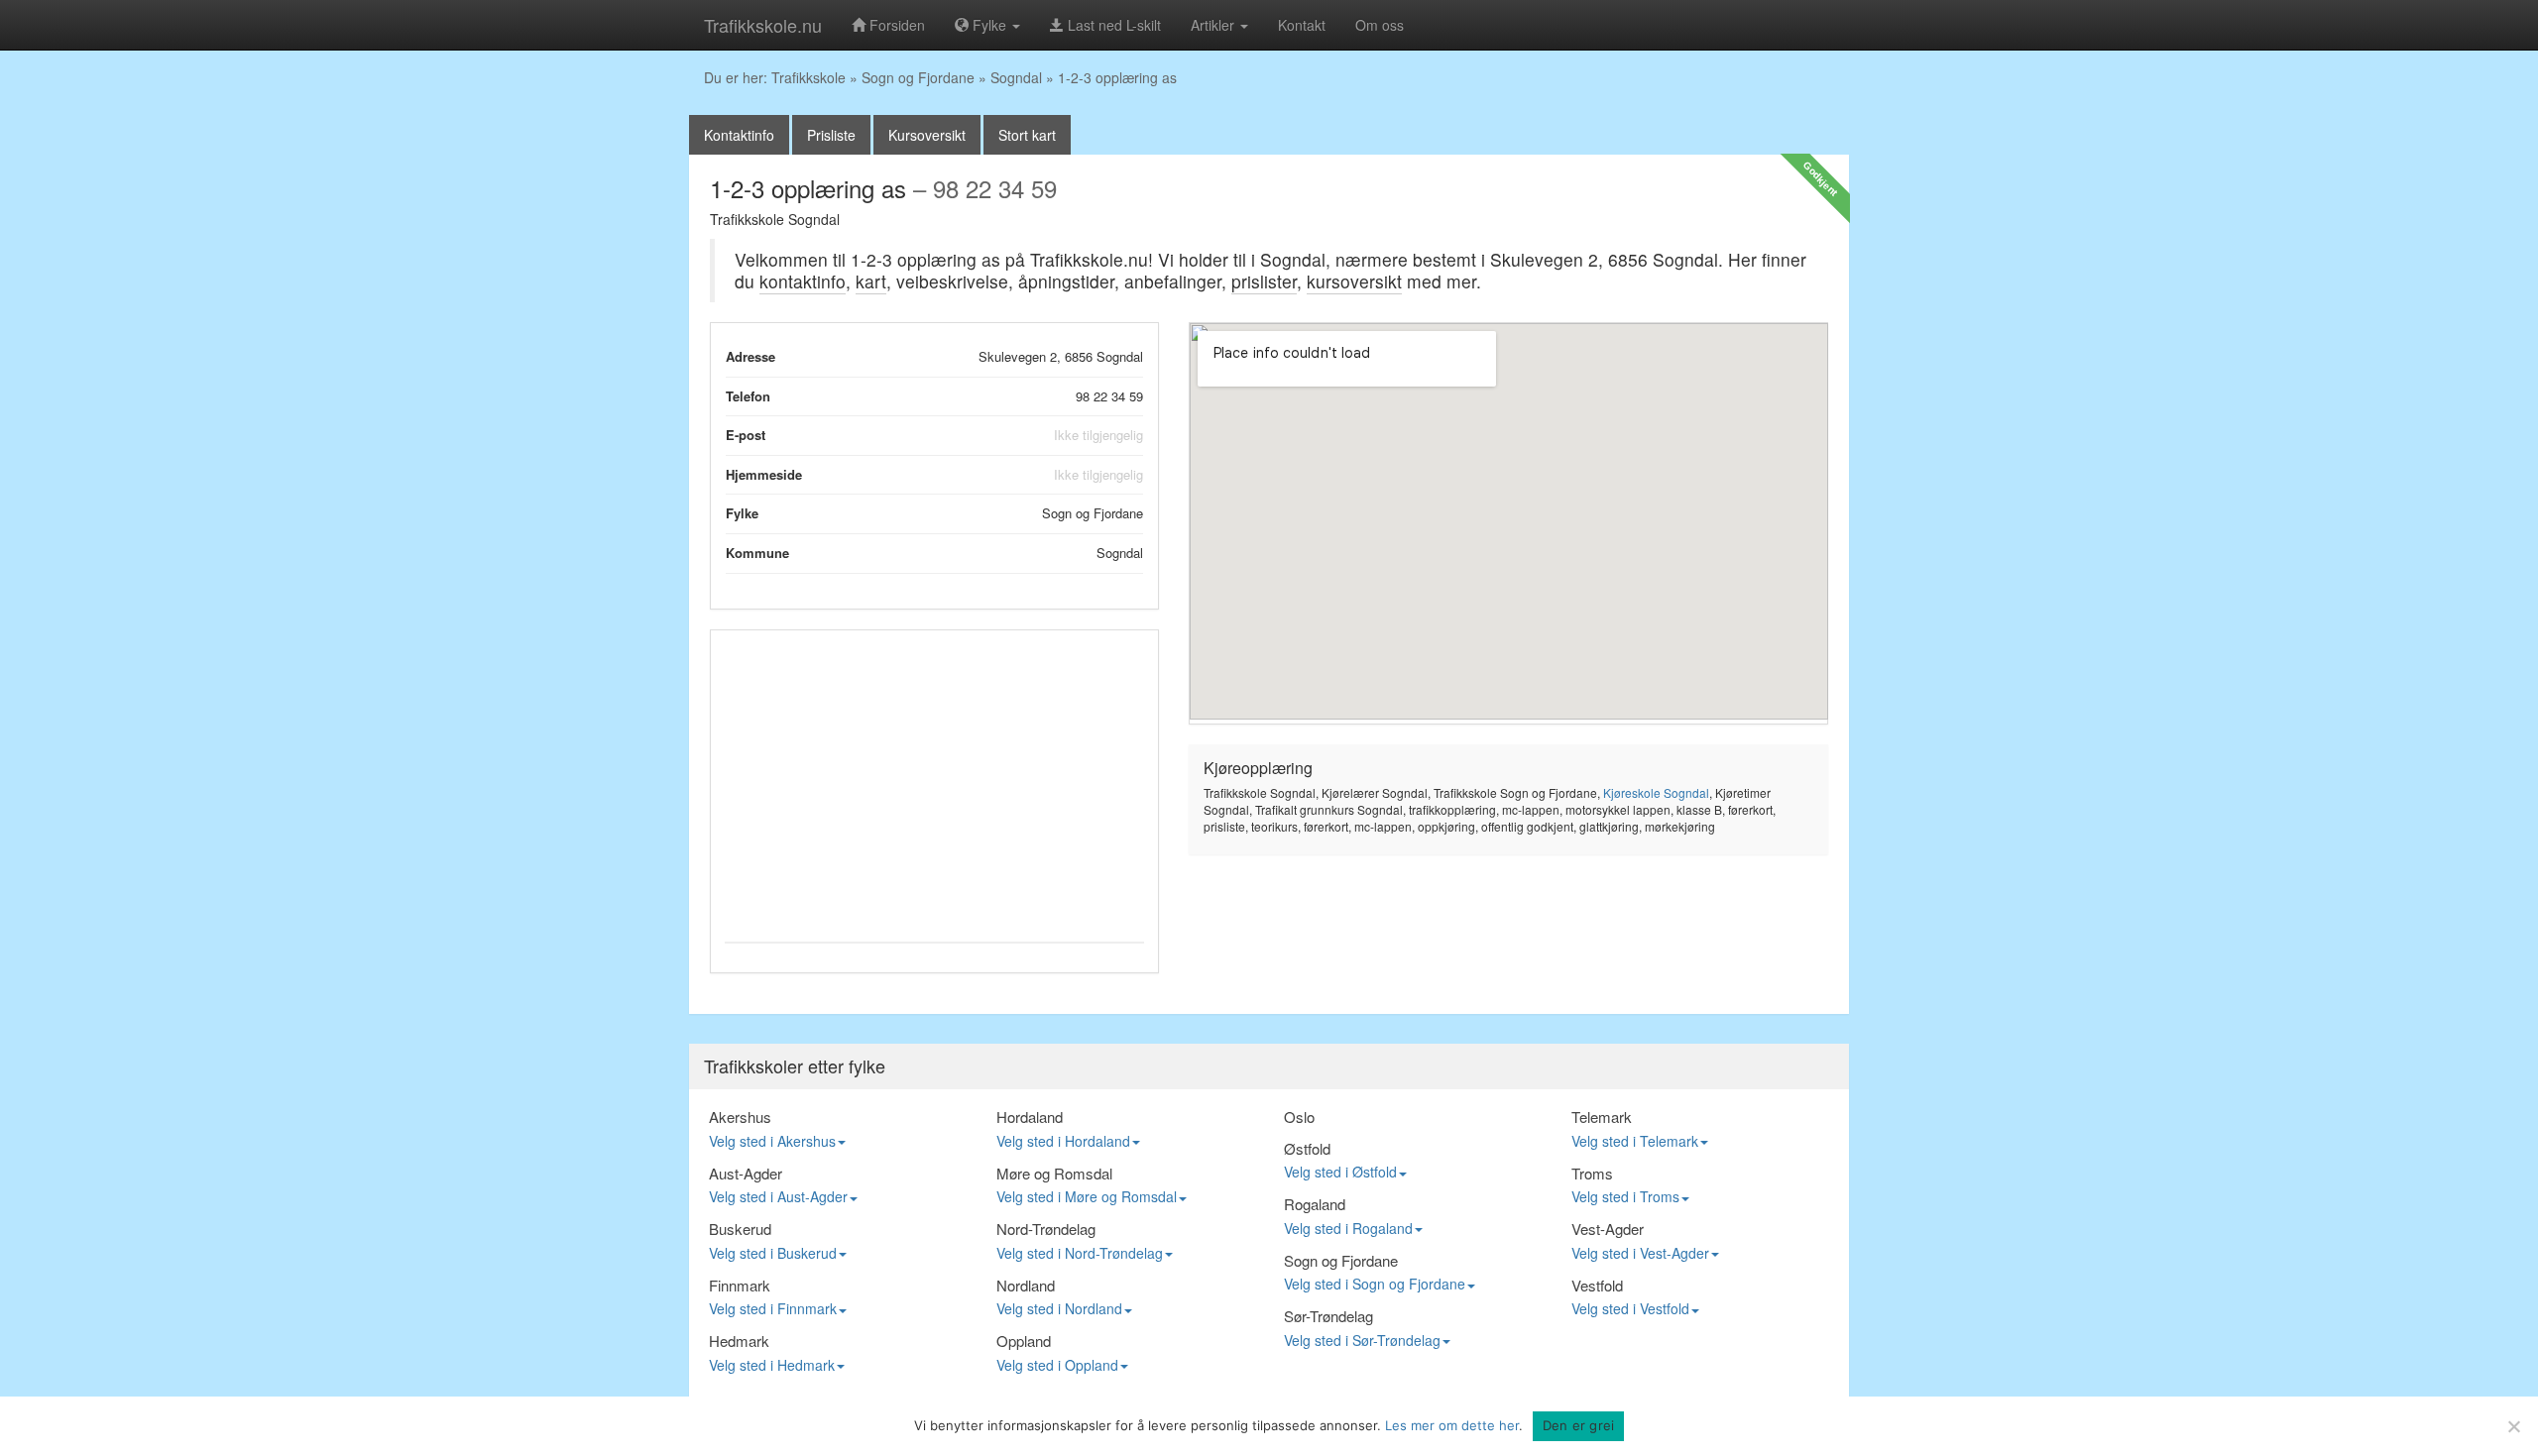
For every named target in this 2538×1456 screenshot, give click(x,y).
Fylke (989, 25)
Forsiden (895, 25)
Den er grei (1579, 1425)
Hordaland (1030, 1117)
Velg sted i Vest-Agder (1640, 1253)
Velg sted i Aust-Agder (778, 1196)
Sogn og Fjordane (918, 77)
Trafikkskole (808, 77)
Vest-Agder (1608, 1229)
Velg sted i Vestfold (1630, 1308)
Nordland (1026, 1285)
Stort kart (1027, 135)
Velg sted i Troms (1625, 1196)
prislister (1264, 281)
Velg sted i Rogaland (1348, 1228)
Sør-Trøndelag (1328, 1316)
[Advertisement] (934, 783)
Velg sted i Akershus (772, 1141)
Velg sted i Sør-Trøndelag (1362, 1340)
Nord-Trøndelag (1046, 1229)
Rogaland (1315, 1204)
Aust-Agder (746, 1173)
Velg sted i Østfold (1340, 1172)
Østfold (1307, 1148)
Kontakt (1302, 25)
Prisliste (831, 135)
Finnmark (740, 1285)
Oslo (1299, 1117)
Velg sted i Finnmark (773, 1308)
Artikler (1214, 25)
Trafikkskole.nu (763, 25)
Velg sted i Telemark (1635, 1141)
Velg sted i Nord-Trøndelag (1080, 1253)
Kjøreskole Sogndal (1656, 792)
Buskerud (740, 1229)
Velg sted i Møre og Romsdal (1087, 1196)
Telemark (1602, 1117)
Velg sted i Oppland (1057, 1365)
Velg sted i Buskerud (773, 1253)
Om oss (1380, 25)
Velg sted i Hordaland (1063, 1141)
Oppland (1024, 1341)
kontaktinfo (803, 281)
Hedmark (739, 1341)
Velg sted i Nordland (1059, 1308)
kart (871, 281)
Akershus (740, 1117)
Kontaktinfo (739, 135)
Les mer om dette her (1452, 1425)
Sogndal (1016, 77)
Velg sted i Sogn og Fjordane (1375, 1284)
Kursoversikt (927, 135)
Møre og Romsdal (1054, 1173)
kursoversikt (1354, 281)
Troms (1592, 1173)
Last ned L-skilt (1112, 25)
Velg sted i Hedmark (772, 1365)
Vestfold (1597, 1285)
